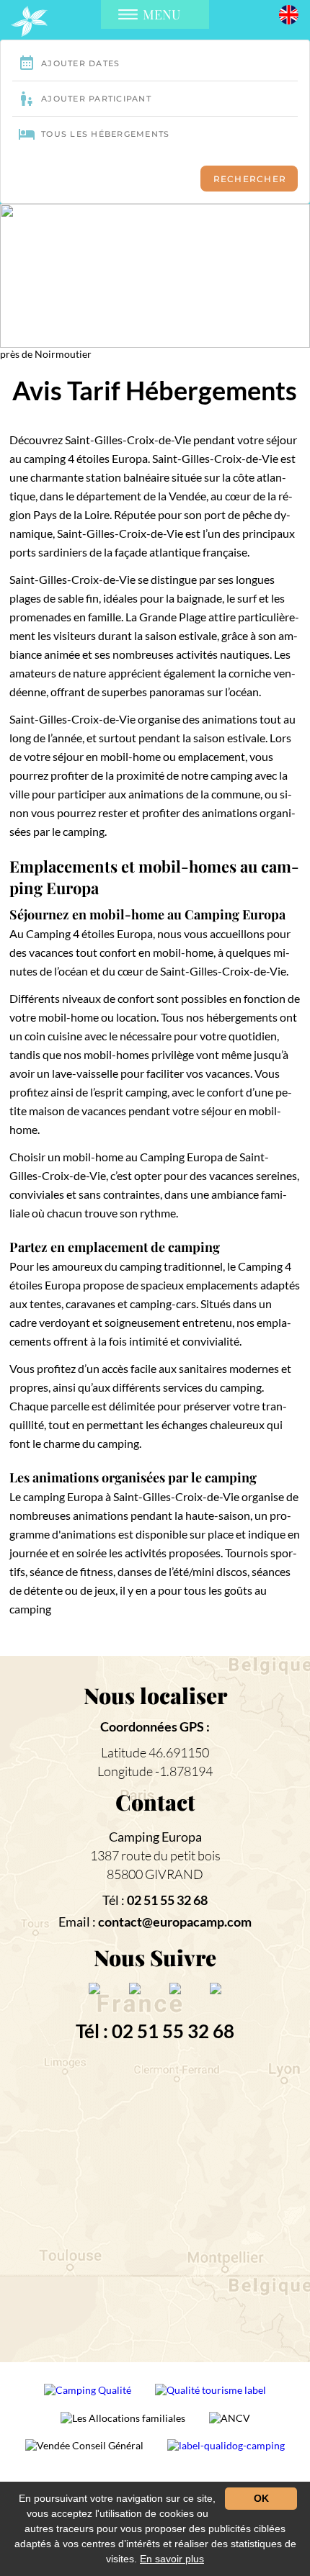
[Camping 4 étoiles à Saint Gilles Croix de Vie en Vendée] (29, 21)
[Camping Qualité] (89, 2396)
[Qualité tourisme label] (211, 2396)
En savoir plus (172, 2559)
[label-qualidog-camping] (226, 2451)
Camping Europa (155, 1837)
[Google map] (155, 2205)
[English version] (289, 13)
